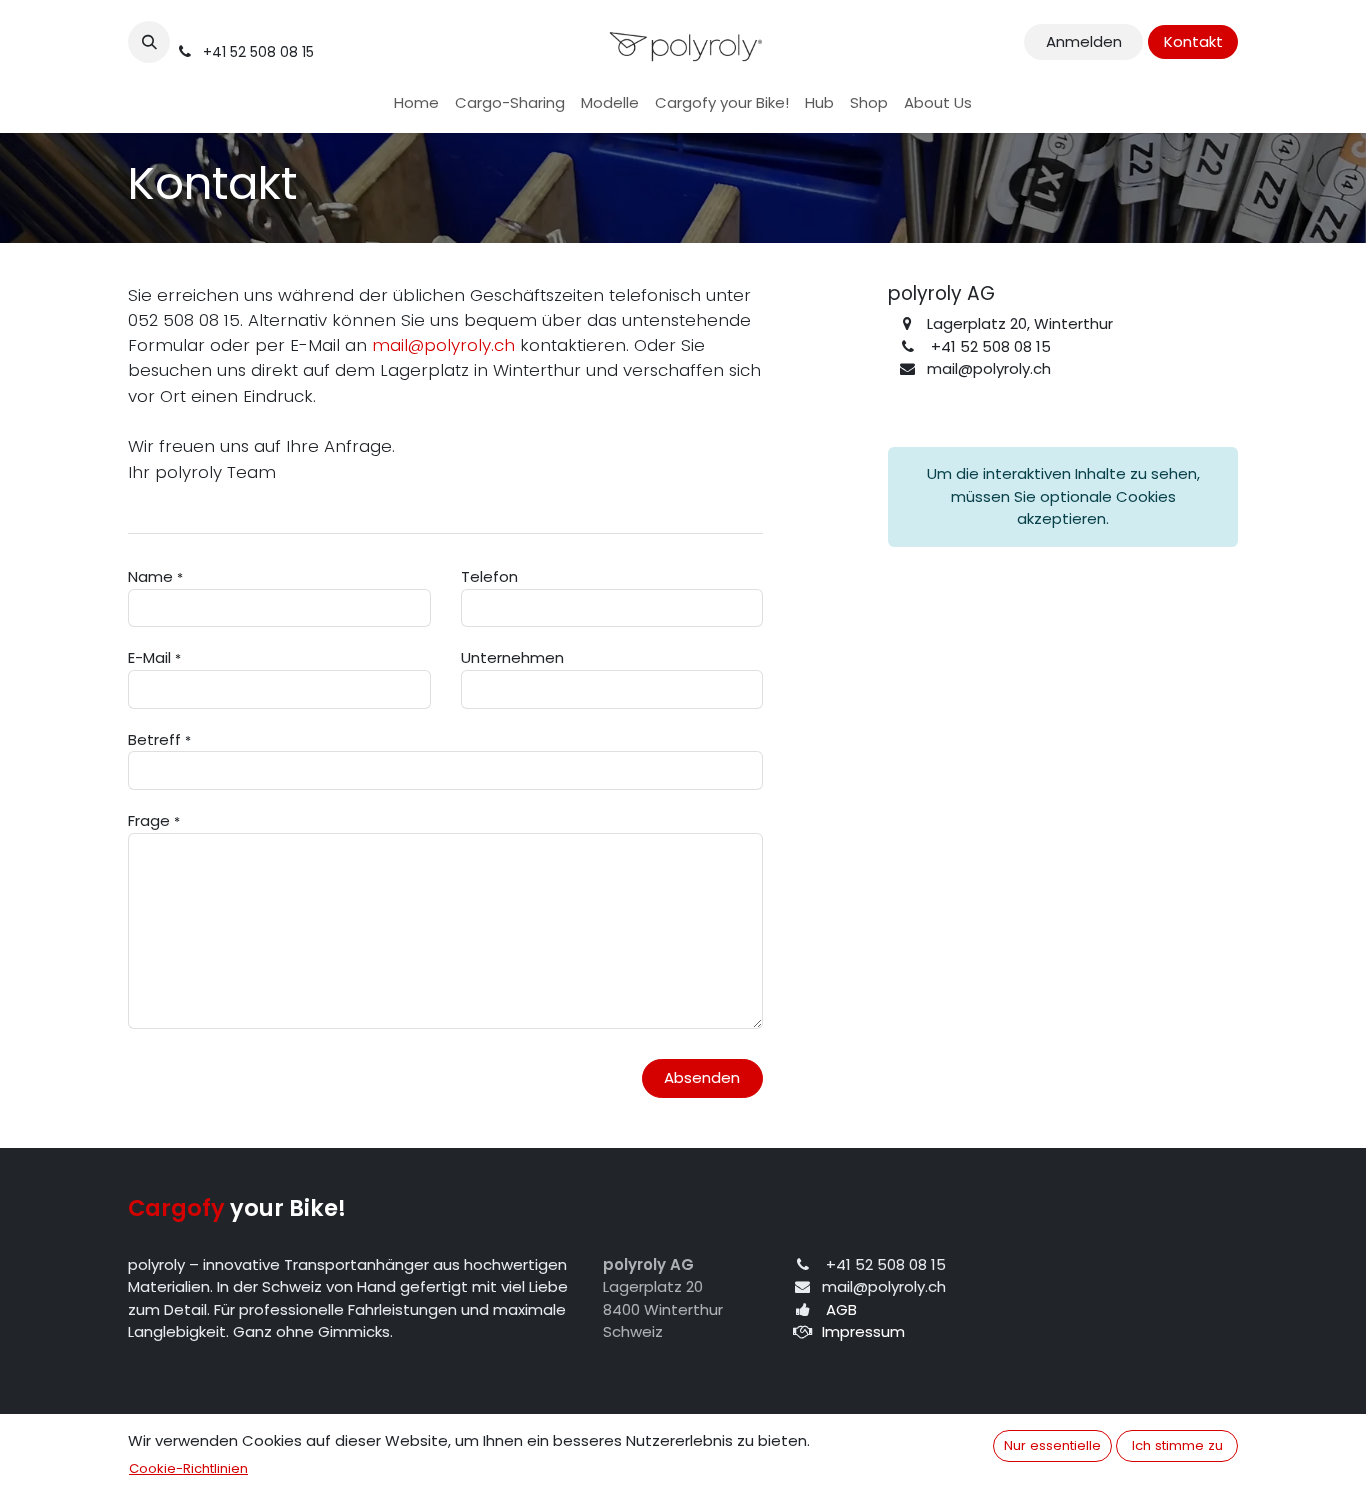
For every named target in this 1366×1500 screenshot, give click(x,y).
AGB (841, 1309)
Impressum (863, 1331)
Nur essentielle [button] (1052, 1445)
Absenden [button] (702, 1077)
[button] (149, 42)
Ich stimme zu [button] (1177, 1445)
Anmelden (1084, 41)
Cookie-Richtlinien (188, 1468)
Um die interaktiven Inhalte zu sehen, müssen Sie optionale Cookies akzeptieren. (1063, 496)
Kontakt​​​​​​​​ (1193, 41)
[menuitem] (416, 103)
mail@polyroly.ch (443, 345)
